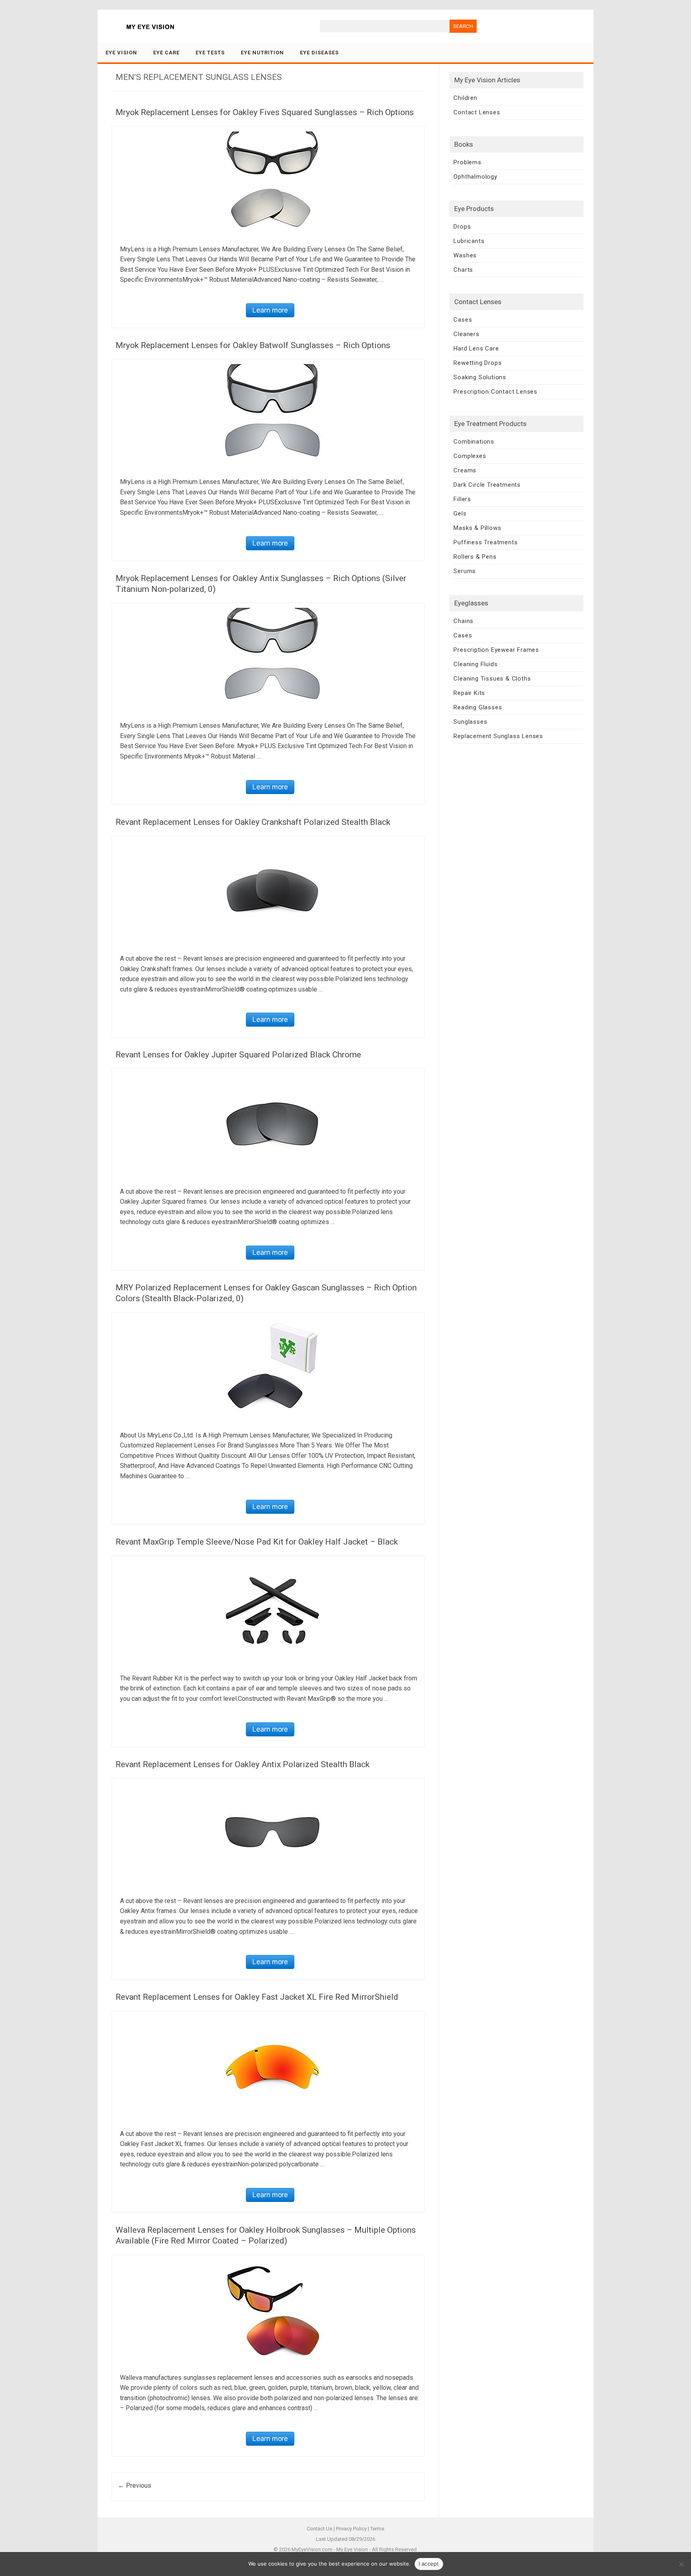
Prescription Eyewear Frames (496, 650)
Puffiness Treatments (485, 542)
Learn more (270, 310)
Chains (463, 621)
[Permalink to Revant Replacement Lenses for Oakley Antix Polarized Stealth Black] (272, 1833)
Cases (463, 320)
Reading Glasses (478, 707)
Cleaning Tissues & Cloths (492, 679)
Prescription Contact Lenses (495, 392)
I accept (429, 2564)
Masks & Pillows (477, 528)
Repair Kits (469, 693)
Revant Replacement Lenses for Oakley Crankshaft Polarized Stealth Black (253, 822)
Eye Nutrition (262, 53)
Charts (463, 270)
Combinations (474, 442)
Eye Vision (121, 53)
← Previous (135, 2485)
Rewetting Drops (477, 363)
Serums (465, 571)
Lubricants (469, 241)
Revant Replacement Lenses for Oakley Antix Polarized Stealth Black (243, 1764)
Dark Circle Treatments (487, 485)
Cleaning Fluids (475, 664)
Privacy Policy (351, 2529)
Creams (465, 470)
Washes (465, 255)
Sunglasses (470, 722)
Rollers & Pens (475, 557)
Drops (462, 227)
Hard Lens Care (476, 348)
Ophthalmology (475, 177)
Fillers (462, 499)
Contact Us (320, 2529)
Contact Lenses (477, 112)
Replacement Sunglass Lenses (498, 736)
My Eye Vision (352, 2549)
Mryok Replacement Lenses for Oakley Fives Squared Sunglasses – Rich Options (265, 112)
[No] (681, 2564)
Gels (460, 514)
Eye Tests (210, 53)
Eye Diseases (319, 53)
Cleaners (466, 334)
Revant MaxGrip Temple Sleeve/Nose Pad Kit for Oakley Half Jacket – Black (257, 1542)
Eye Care (166, 53)
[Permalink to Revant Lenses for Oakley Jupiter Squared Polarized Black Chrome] (272, 1124)
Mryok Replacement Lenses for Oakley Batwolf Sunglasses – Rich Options (253, 345)
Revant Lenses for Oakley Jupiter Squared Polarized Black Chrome (238, 1055)
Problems (467, 162)
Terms (377, 2529)
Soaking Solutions (480, 377)
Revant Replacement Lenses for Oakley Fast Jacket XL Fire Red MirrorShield (257, 1997)
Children (465, 98)
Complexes (470, 456)
